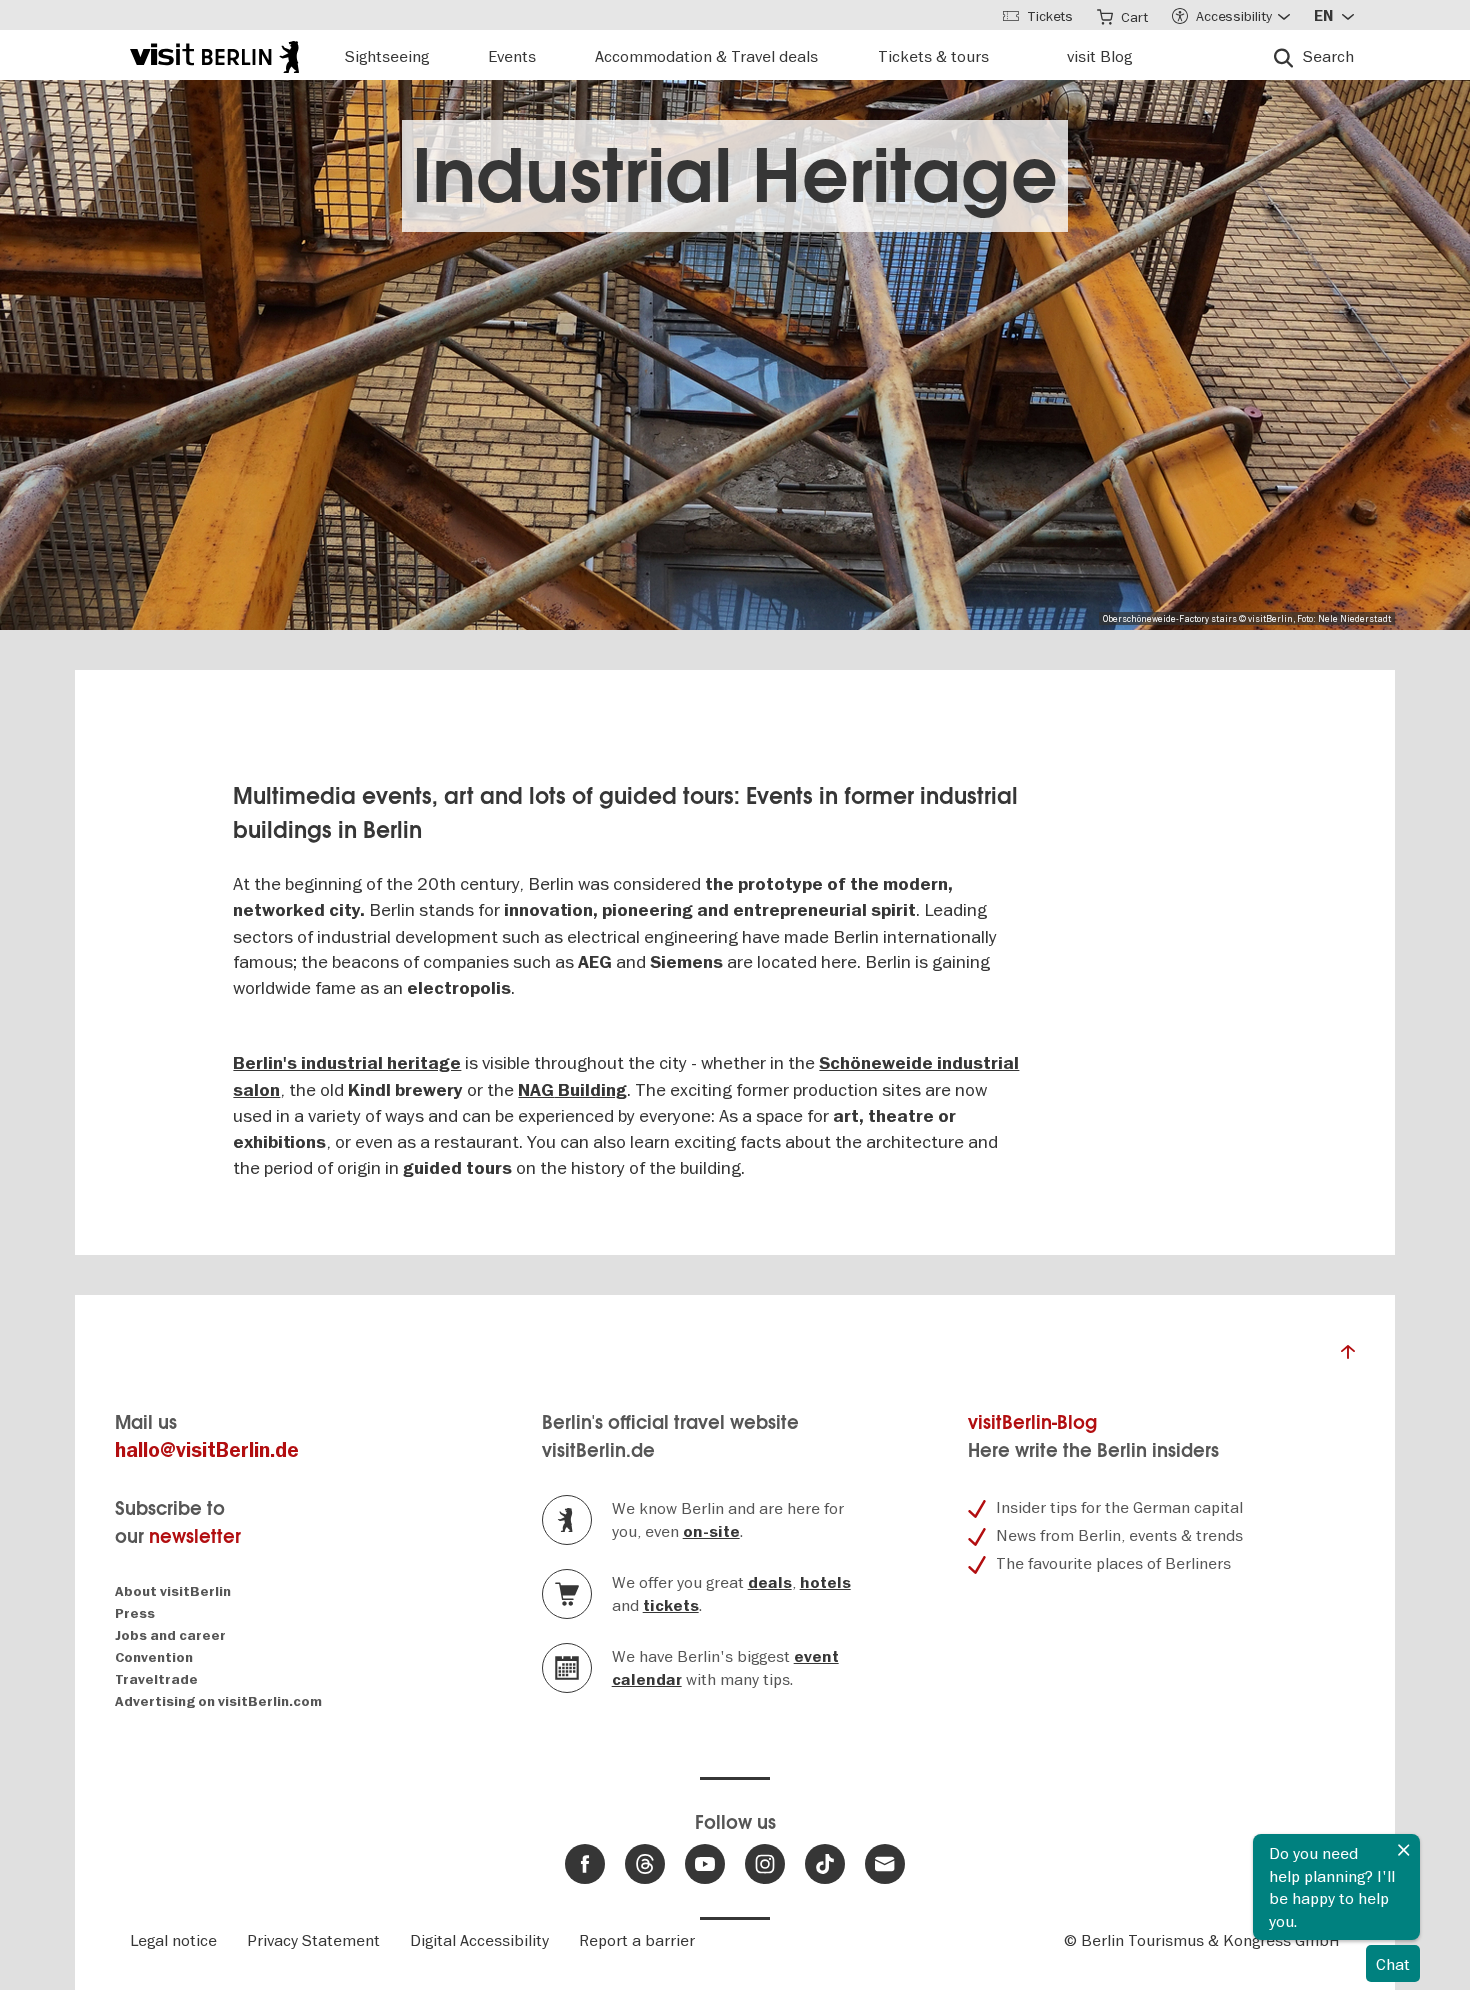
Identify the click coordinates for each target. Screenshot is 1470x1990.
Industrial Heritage (735, 176)
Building (590, 1090)
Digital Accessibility (479, 1940)
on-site (711, 1532)
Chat (1393, 1964)
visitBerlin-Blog (1032, 1422)
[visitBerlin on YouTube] (705, 1864)
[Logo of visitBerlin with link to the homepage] (214, 54)
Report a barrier (637, 1940)
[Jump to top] (1348, 1357)
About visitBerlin (173, 1591)
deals (770, 1583)
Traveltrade (156, 1679)
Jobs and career (170, 1635)
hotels (825, 1583)
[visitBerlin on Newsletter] (885, 1864)
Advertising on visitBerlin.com (218, 1701)
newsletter (195, 1536)
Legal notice (173, 1940)
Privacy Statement (313, 1940)
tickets (671, 1606)
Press (135, 1613)
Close (1404, 1850)
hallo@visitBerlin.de (207, 1450)
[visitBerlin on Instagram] (765, 1864)
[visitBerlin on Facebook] (585, 1864)
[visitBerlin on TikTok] (825, 1864)
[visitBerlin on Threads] (645, 1864)
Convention (154, 1657)
